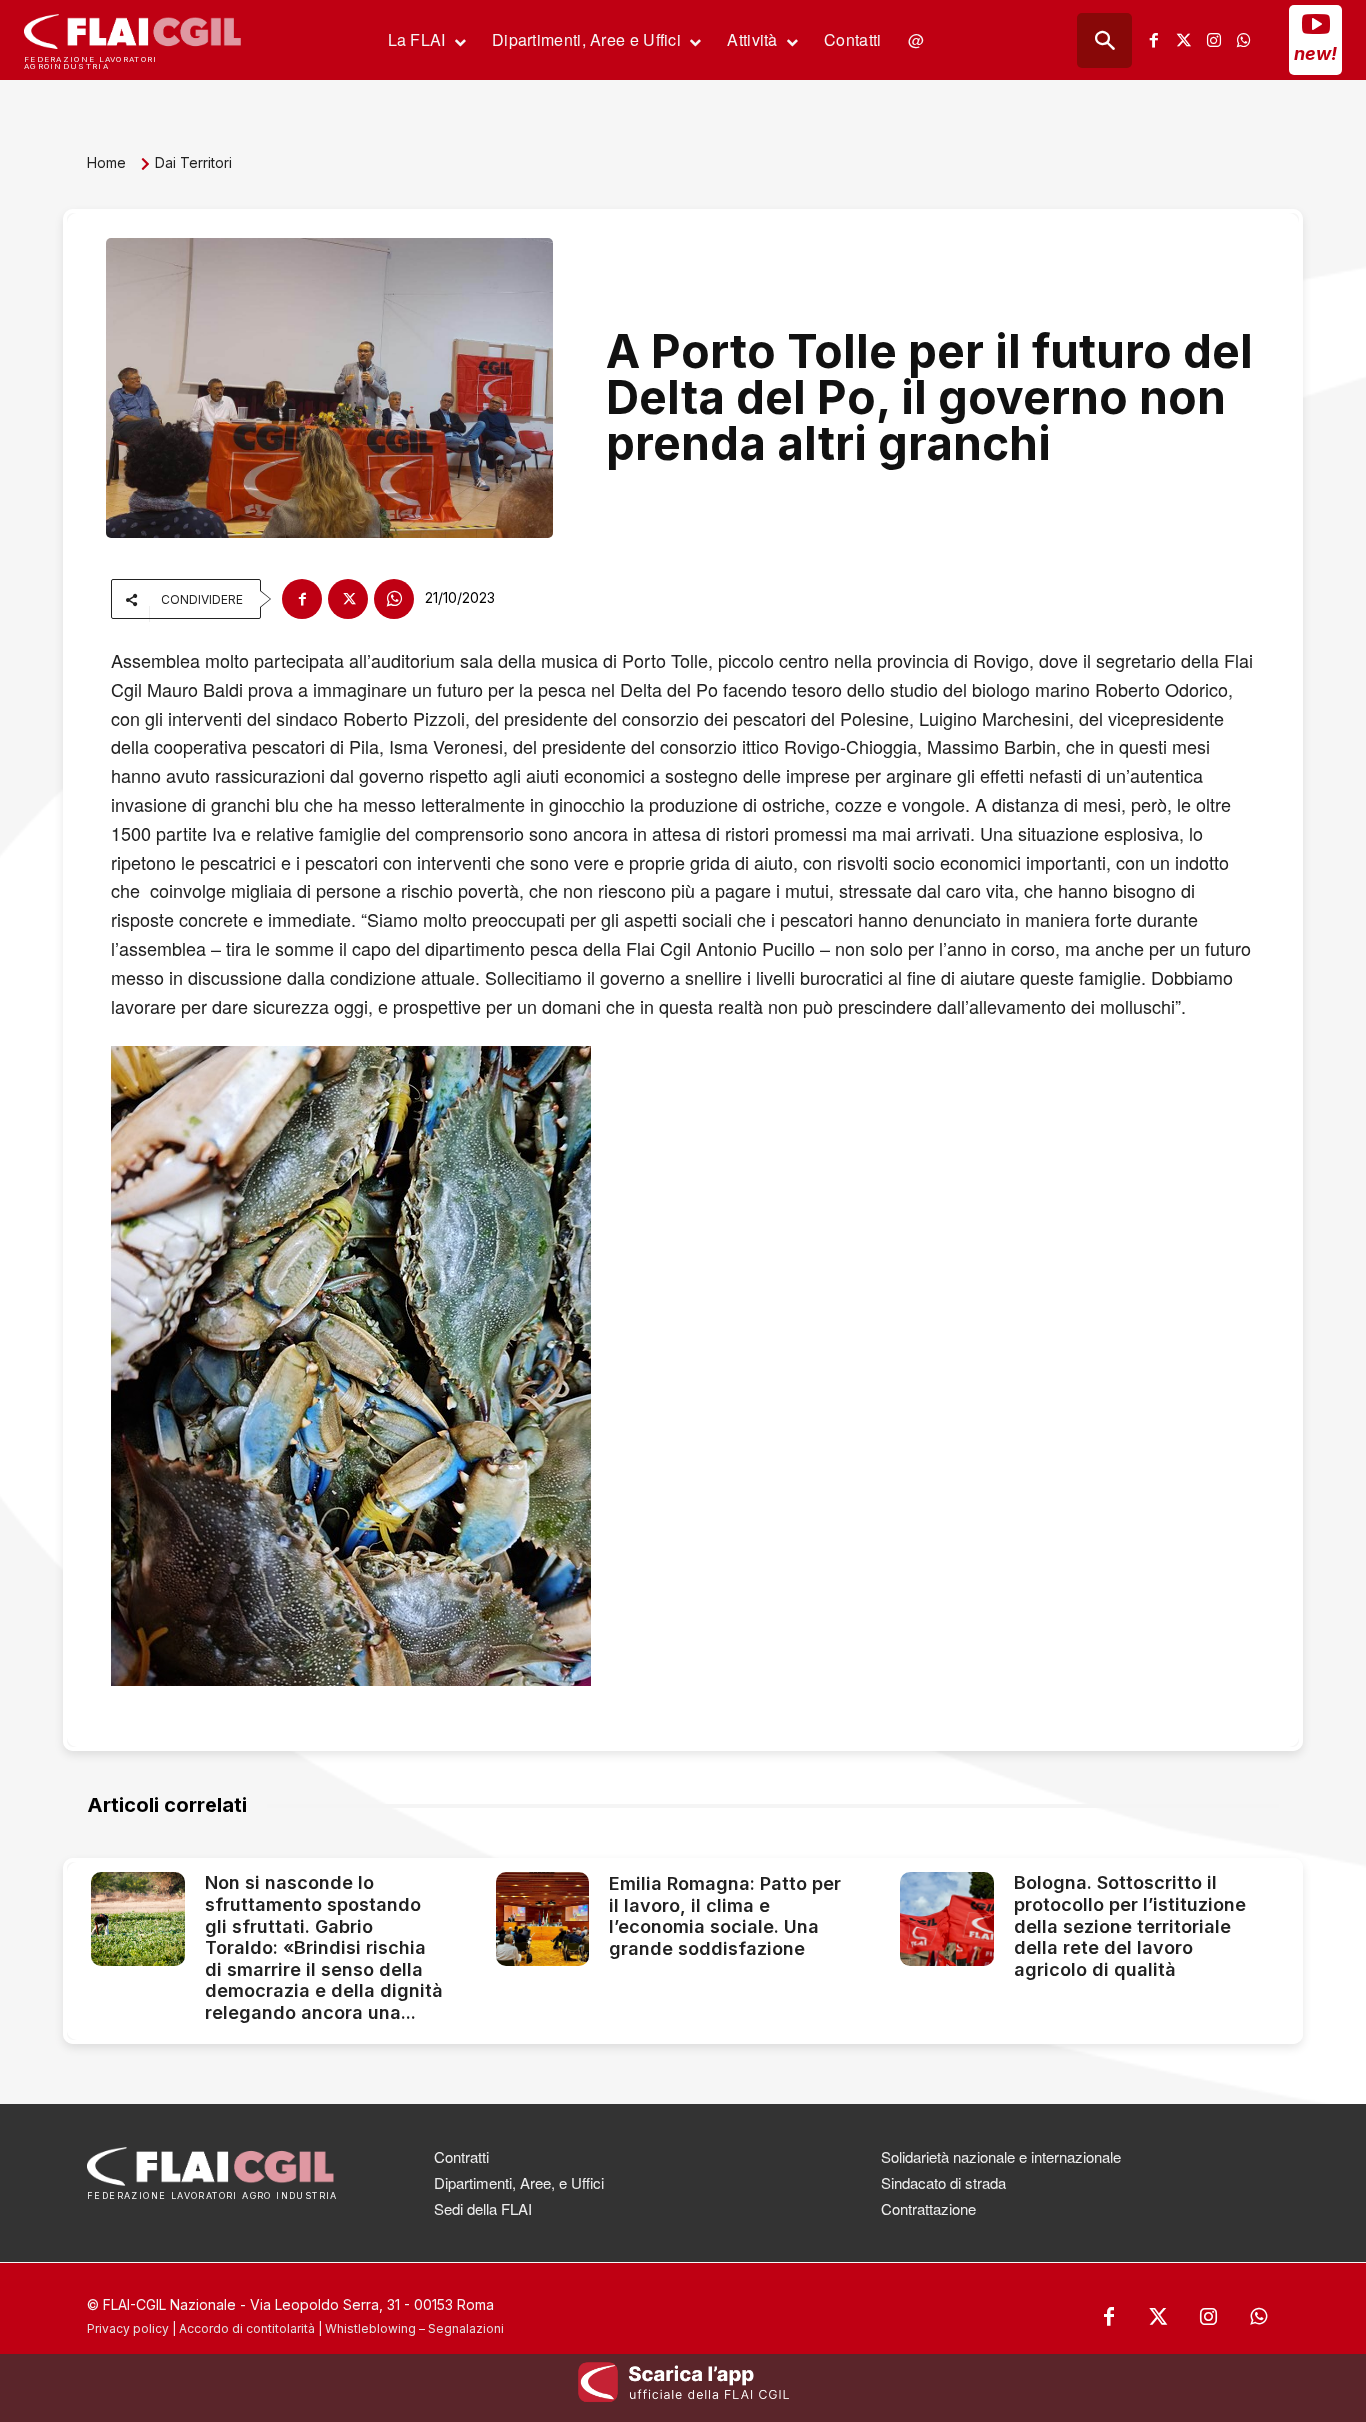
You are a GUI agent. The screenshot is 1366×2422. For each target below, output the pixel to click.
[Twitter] (1184, 40)
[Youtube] (1316, 24)
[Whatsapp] (1244, 40)
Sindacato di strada (943, 2182)
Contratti (461, 2156)
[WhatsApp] (394, 599)
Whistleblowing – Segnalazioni (414, 2328)
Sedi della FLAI (483, 2208)
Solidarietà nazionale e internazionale (1001, 2156)
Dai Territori (193, 162)
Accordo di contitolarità (247, 2328)
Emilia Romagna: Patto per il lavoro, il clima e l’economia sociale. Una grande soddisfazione (725, 1916)
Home (106, 162)
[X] (348, 599)
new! (1315, 53)
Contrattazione (928, 2208)
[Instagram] (1214, 40)
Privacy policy (128, 2328)
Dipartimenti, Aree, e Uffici (519, 2182)
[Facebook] (1154, 40)
